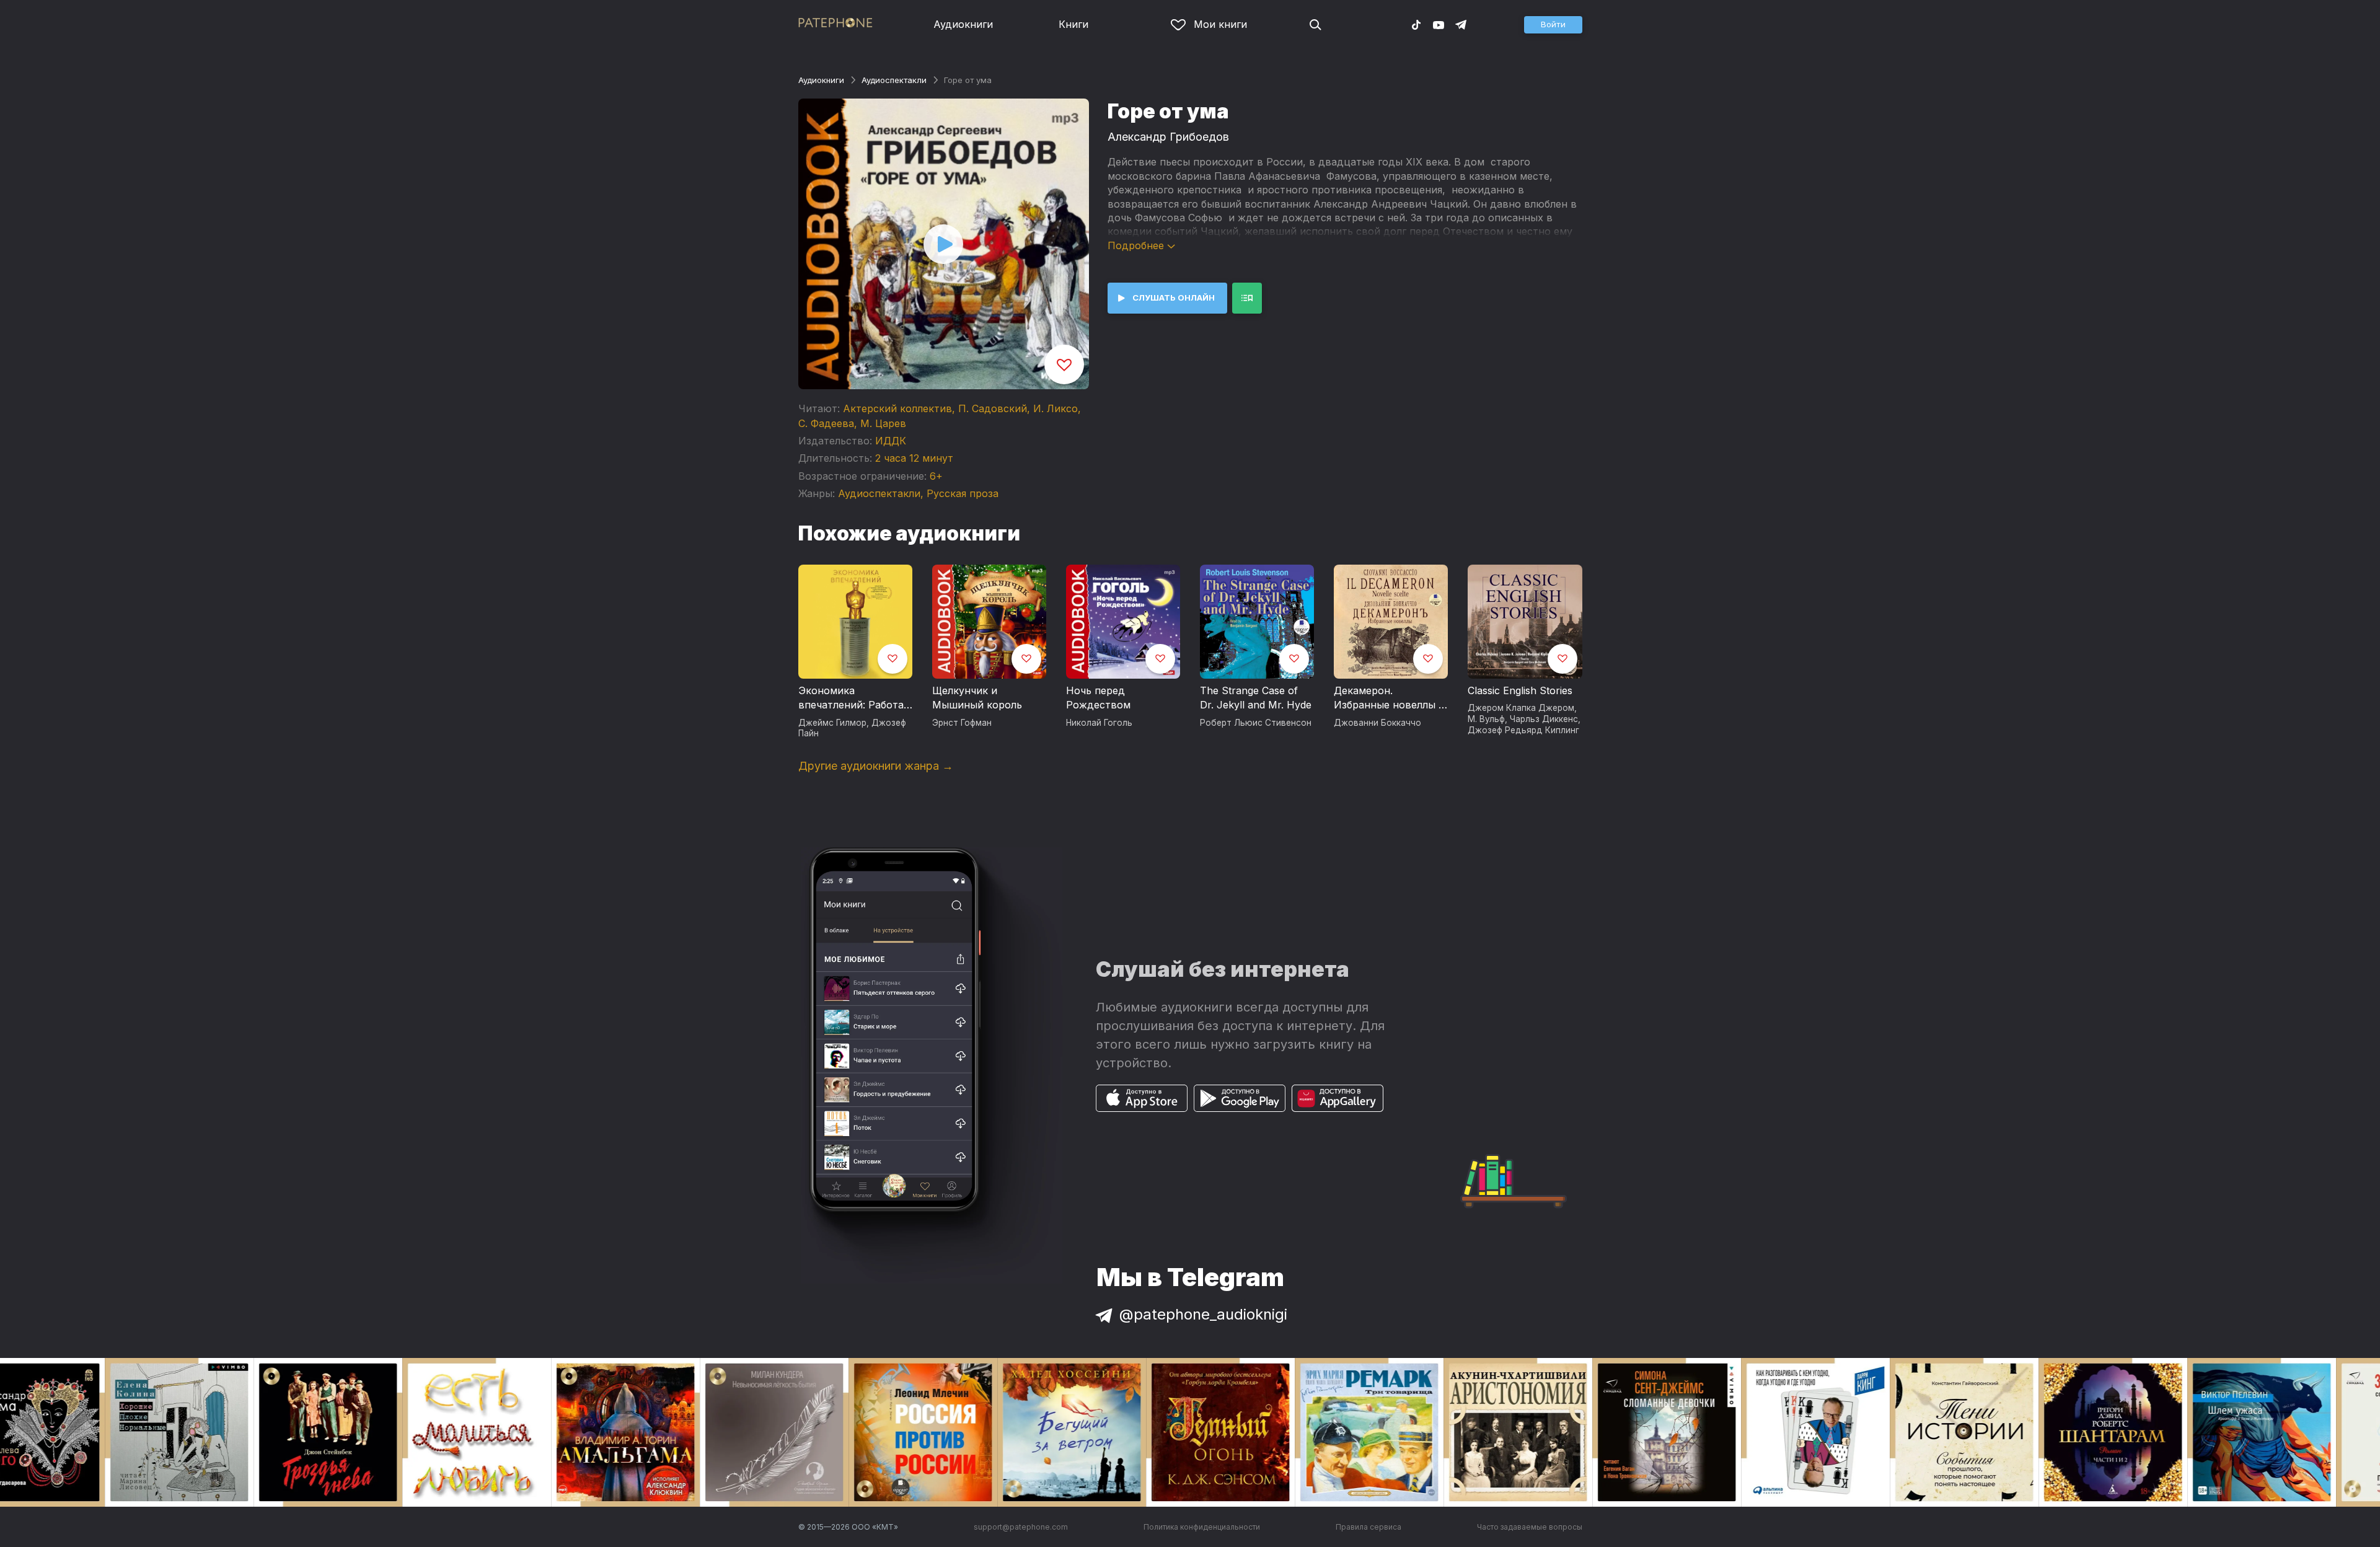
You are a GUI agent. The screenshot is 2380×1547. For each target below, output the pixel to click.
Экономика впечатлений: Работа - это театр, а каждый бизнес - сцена (855, 699)
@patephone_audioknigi (1203, 1314)
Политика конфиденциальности (1202, 1527)
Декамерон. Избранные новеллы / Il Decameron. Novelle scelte (1388, 699)
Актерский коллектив (897, 408)
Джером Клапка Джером (1521, 708)
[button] (1553, 25)
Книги (1073, 24)
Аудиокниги (963, 24)
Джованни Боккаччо (1377, 723)
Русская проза (963, 493)
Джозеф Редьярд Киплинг (1523, 730)
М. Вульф (1486, 719)
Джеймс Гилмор (832, 723)
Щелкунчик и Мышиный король (977, 698)
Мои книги (1220, 24)
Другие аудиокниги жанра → (876, 766)
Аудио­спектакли (894, 80)
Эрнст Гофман (962, 723)
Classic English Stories (1520, 690)
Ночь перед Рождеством (1098, 698)
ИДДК (891, 441)
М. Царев (883, 423)
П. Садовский (993, 408)
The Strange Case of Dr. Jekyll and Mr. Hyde (1256, 698)
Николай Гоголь (1099, 723)
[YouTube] (1439, 24)
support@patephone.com (1021, 1527)
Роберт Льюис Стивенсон (1256, 723)
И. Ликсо (1056, 408)
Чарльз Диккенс (1544, 719)
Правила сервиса (1368, 1527)
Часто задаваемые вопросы (1530, 1527)
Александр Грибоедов (1168, 137)
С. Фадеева (826, 423)
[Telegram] (1461, 24)
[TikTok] (1416, 24)
